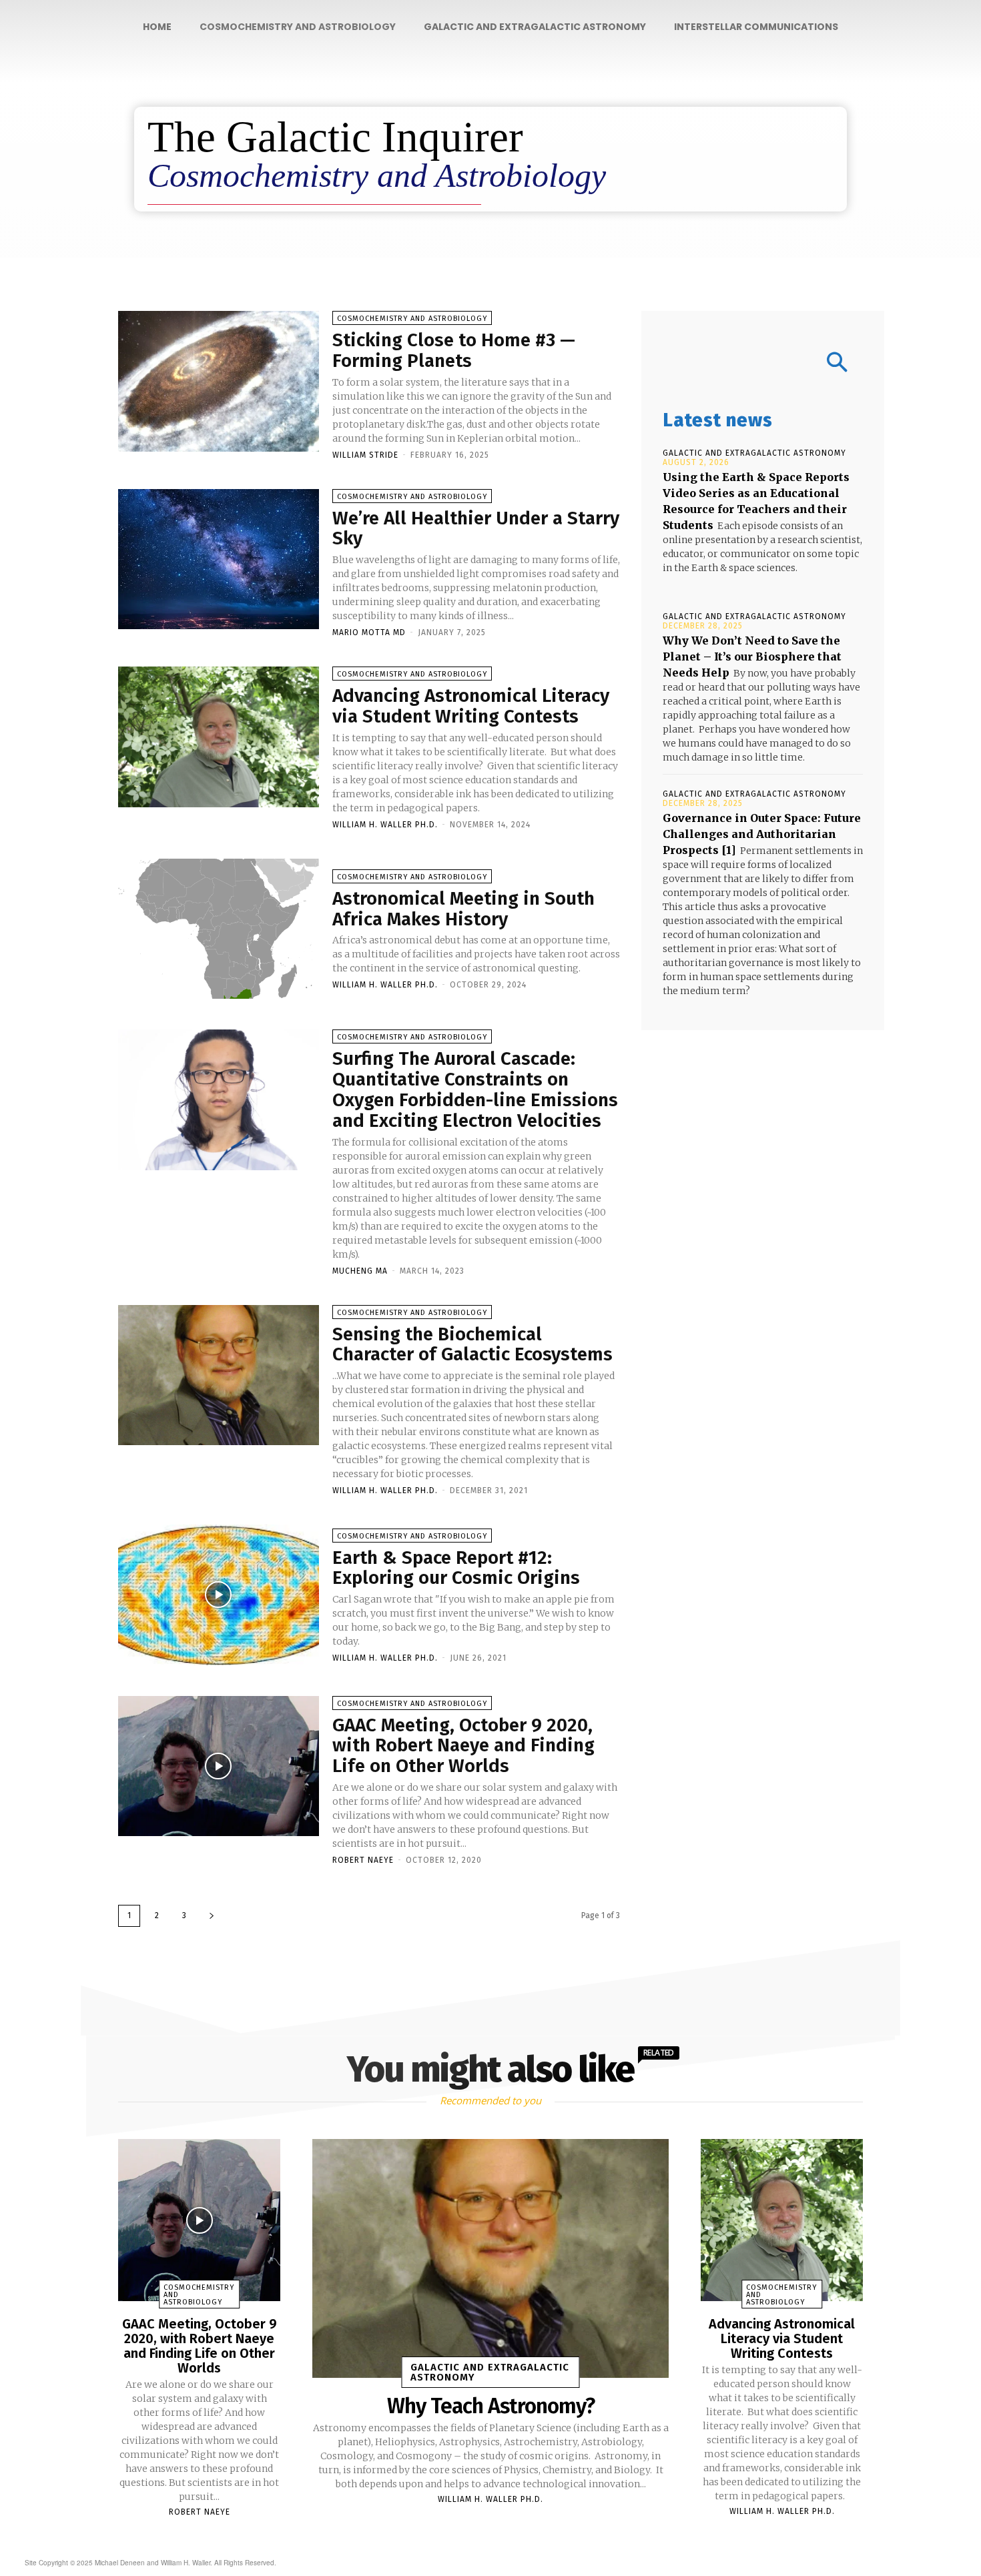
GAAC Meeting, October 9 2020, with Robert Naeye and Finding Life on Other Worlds (463, 1746)
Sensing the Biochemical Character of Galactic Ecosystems (472, 1344)
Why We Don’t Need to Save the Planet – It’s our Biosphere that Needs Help (752, 657)
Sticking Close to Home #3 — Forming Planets (454, 350)
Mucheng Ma (360, 1271)
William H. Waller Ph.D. (385, 825)
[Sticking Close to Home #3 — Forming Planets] (219, 381)
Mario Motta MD (369, 632)
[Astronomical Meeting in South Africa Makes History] (219, 929)
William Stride (365, 455)
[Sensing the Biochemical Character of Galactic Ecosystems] (219, 1375)
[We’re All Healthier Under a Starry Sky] (219, 559)
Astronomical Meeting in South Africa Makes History (463, 909)
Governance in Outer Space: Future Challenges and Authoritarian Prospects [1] (762, 834)
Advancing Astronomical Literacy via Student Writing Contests (471, 706)
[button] (763, 364)
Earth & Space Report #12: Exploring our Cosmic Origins (456, 1568)
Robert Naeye (363, 1860)
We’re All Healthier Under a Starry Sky (476, 528)
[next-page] (212, 1916)
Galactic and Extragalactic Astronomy (754, 453)
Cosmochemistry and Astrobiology (412, 319)
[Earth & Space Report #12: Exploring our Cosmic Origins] (219, 1595)
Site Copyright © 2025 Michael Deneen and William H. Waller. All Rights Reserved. (150, 2563)
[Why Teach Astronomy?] (490, 2258)
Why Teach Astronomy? (491, 2406)
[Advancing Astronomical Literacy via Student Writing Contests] (219, 737)
